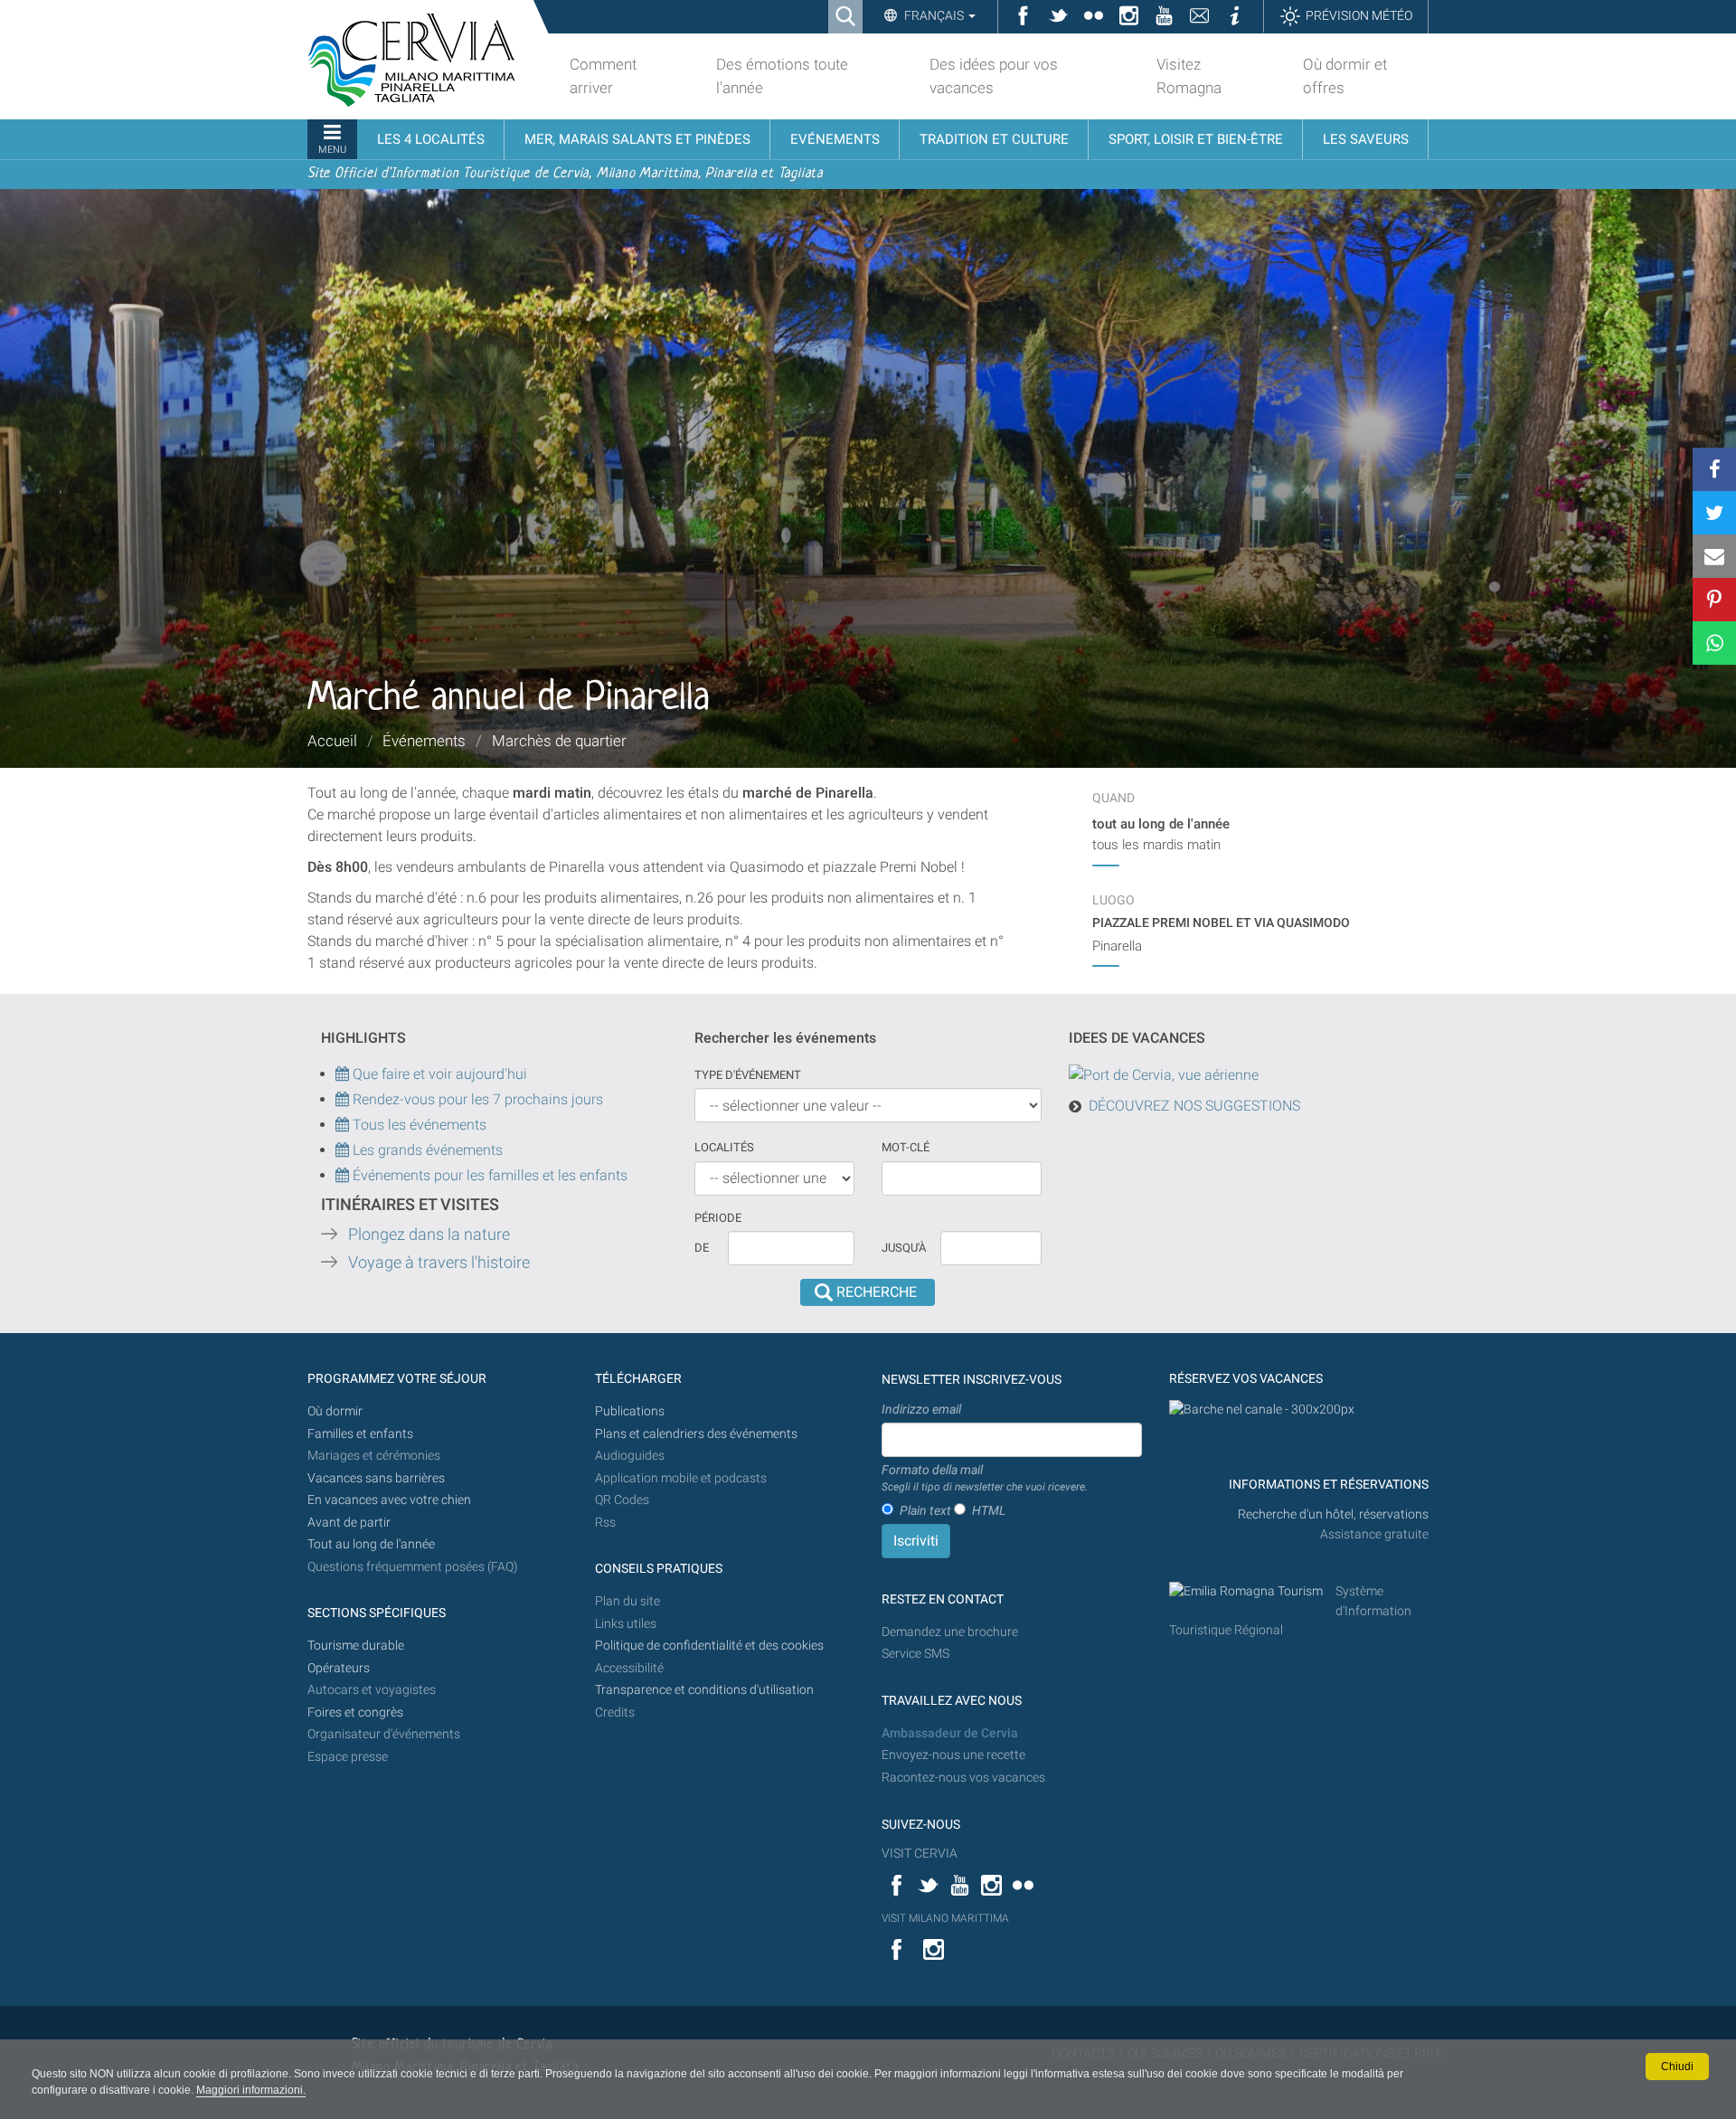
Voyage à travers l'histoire (439, 1263)
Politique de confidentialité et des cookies (709, 1646)
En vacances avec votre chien (391, 1500)
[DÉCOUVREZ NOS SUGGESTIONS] (1164, 1074)
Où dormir (335, 1411)
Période (718, 1218)
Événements (424, 741)
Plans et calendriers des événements (696, 1434)
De (702, 1248)
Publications (630, 1411)
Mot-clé (906, 1147)
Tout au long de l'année (371, 1544)
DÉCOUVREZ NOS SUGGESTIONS (1194, 1106)
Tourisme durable (356, 1646)
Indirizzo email (921, 1409)
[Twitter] (1714, 513)
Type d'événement (748, 1075)
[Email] (1714, 556)
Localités (724, 1147)
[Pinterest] (1714, 600)
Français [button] (934, 15)
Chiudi (1677, 2067)
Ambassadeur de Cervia (950, 1733)
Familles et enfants (360, 1434)
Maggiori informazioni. (251, 2090)
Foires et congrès (355, 1712)
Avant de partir (349, 1523)
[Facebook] (1714, 469)
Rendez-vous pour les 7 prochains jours (478, 1099)
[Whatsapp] (1714, 643)
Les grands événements (426, 1150)
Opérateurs (339, 1668)
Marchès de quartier (559, 741)
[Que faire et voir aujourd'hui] (344, 1099)
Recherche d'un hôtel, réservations (1333, 1514)
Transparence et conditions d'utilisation (704, 1690)
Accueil (332, 741)
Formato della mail (985, 1478)
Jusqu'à (904, 1248)
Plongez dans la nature (429, 1235)
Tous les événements (418, 1125)
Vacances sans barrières (376, 1478)
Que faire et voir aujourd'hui (438, 1074)
